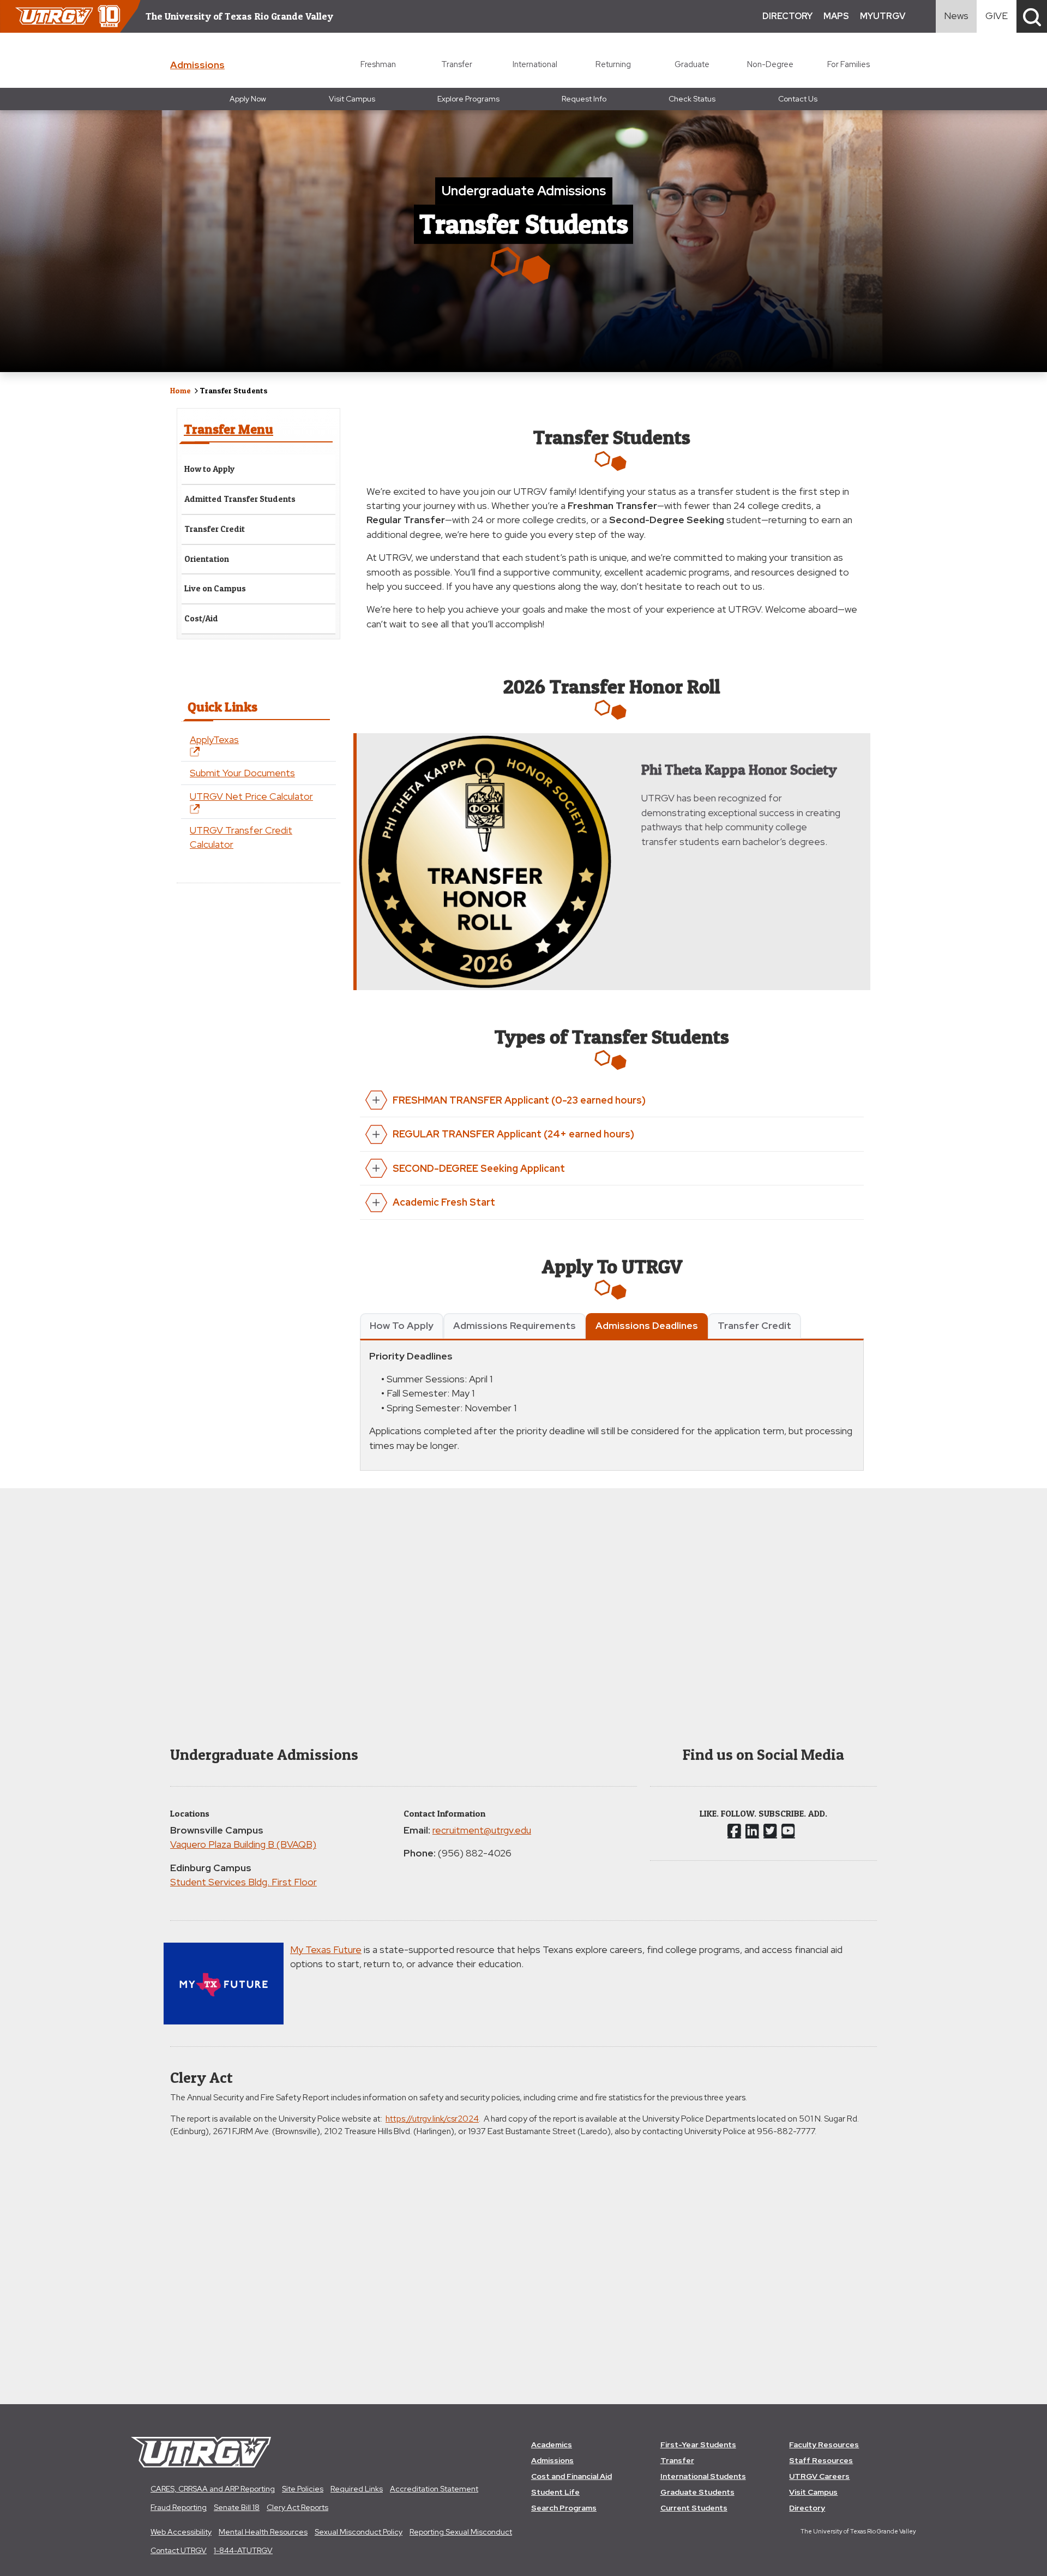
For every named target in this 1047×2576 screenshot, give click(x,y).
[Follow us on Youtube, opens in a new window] (788, 1831)
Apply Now (248, 99)
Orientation (207, 559)
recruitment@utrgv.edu (482, 1830)
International (535, 64)
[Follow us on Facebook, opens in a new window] (734, 1831)
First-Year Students (698, 2445)
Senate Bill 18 (237, 2507)
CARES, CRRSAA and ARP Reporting (213, 2489)
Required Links (357, 2489)
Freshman (378, 64)
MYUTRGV (883, 16)
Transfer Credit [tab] (754, 1325)
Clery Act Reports (297, 2507)
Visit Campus (352, 99)
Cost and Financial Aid (571, 2476)
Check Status (692, 99)
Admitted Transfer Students (240, 499)
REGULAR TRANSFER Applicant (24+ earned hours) (513, 1134)
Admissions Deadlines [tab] (647, 1325)
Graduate (692, 64)
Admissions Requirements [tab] (515, 1325)
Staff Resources (821, 2460)
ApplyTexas (214, 739)
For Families (849, 64)
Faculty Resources (824, 2445)
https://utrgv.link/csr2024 (432, 2119)
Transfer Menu (228, 429)
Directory (807, 2508)
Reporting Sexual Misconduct (461, 2532)
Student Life (555, 2492)
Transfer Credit (215, 529)
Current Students (694, 2508)
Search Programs (564, 2508)
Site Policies (303, 2489)
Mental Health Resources (263, 2532)
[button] (1032, 16)
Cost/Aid (201, 618)
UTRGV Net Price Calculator (251, 796)
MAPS (836, 16)
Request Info (584, 99)
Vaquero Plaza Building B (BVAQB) (243, 1844)
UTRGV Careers (819, 2476)
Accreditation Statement (434, 2489)
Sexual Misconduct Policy (359, 2532)
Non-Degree (770, 64)
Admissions (552, 2460)
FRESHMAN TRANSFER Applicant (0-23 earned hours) (519, 1100)
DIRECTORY (787, 16)
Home (180, 390)
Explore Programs (468, 99)
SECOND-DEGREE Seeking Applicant (479, 1168)
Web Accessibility (181, 2532)
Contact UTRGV (179, 2550)
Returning (613, 64)
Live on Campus (215, 588)
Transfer (457, 64)
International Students (703, 2476)
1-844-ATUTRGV (243, 2550)
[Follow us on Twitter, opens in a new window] (770, 1831)
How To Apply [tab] (402, 1325)
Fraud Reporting (179, 2507)
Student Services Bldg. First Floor (243, 1882)
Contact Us (798, 99)
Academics (552, 2445)
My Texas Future (326, 1949)
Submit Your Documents (242, 773)
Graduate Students (697, 2492)
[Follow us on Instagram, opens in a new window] (752, 1831)
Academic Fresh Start (444, 1202)
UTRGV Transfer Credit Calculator (241, 837)
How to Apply (210, 469)
